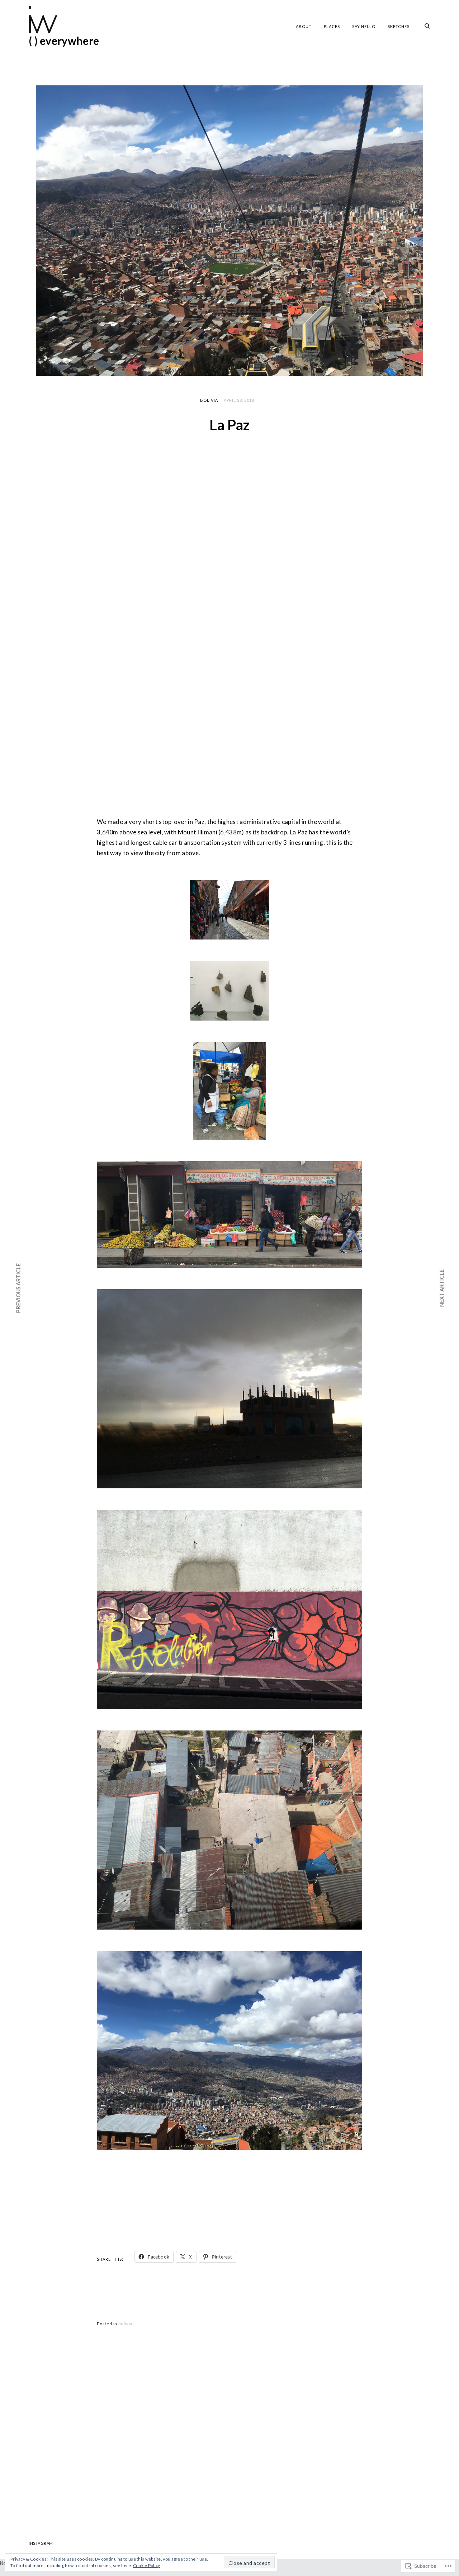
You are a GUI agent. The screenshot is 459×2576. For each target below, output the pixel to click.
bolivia (209, 400)
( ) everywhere (64, 41)
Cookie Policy (147, 2565)
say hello (364, 26)
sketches (399, 26)
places (332, 26)
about (304, 26)
